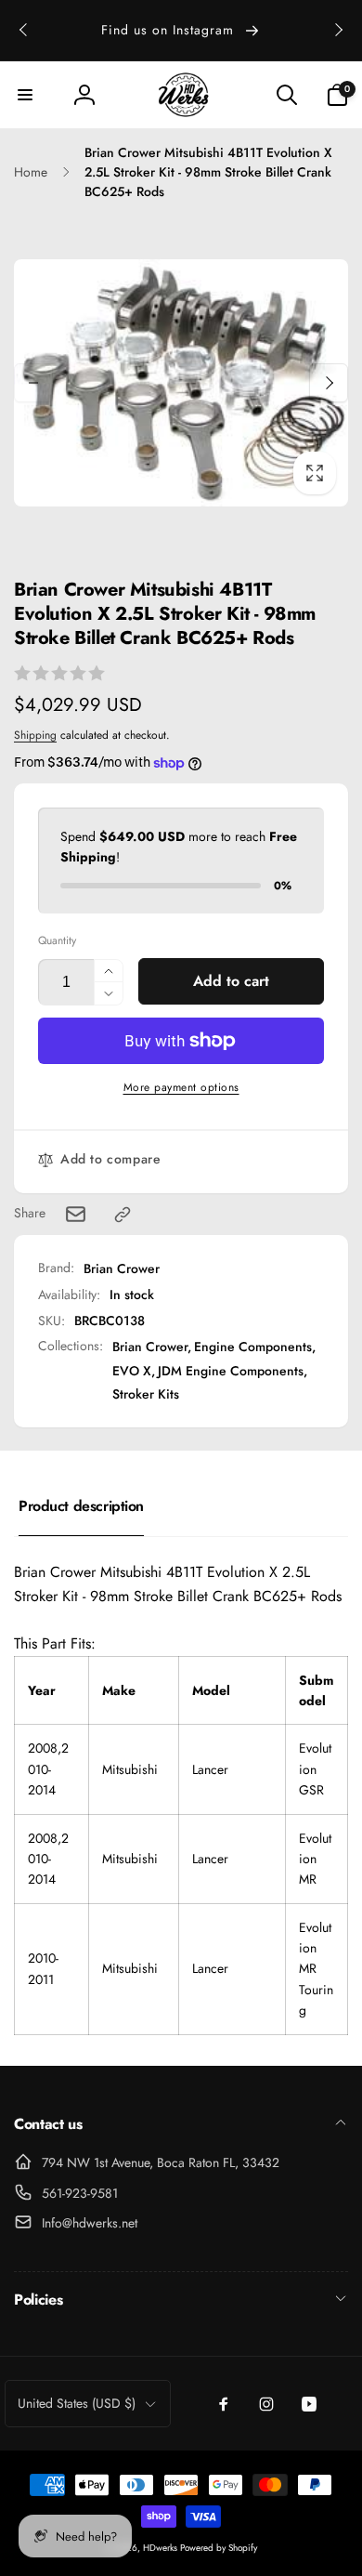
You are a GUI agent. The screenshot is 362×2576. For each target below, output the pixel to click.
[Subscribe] (299, 1441)
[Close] (328, 1074)
